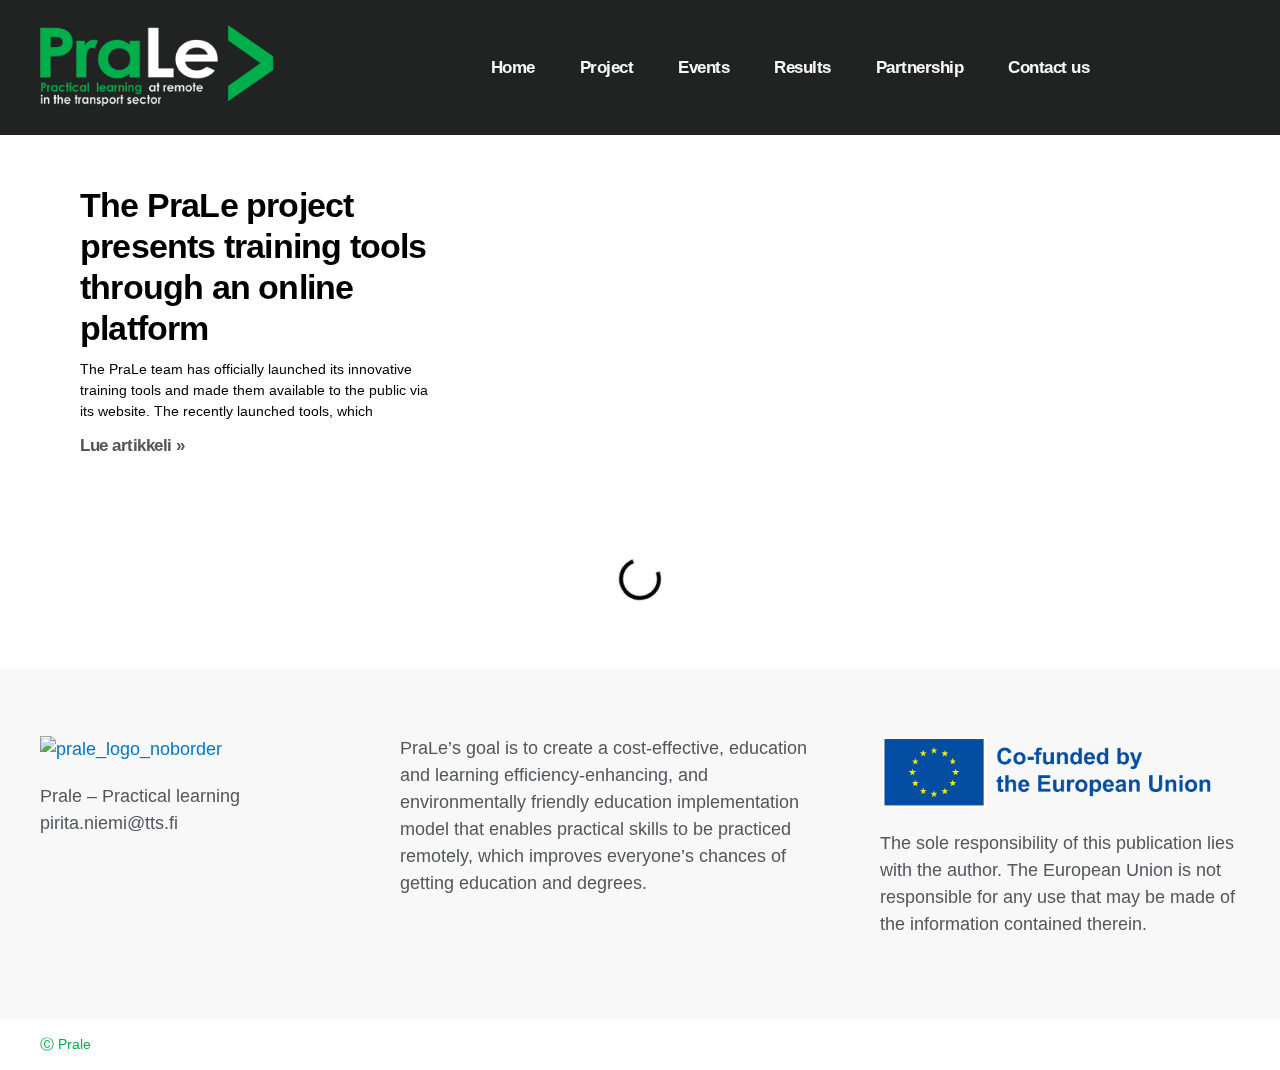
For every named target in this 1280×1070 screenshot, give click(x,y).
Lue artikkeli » (132, 445)
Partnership (920, 67)
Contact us (1048, 67)
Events (703, 67)
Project (607, 67)
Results (802, 67)
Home (513, 67)
